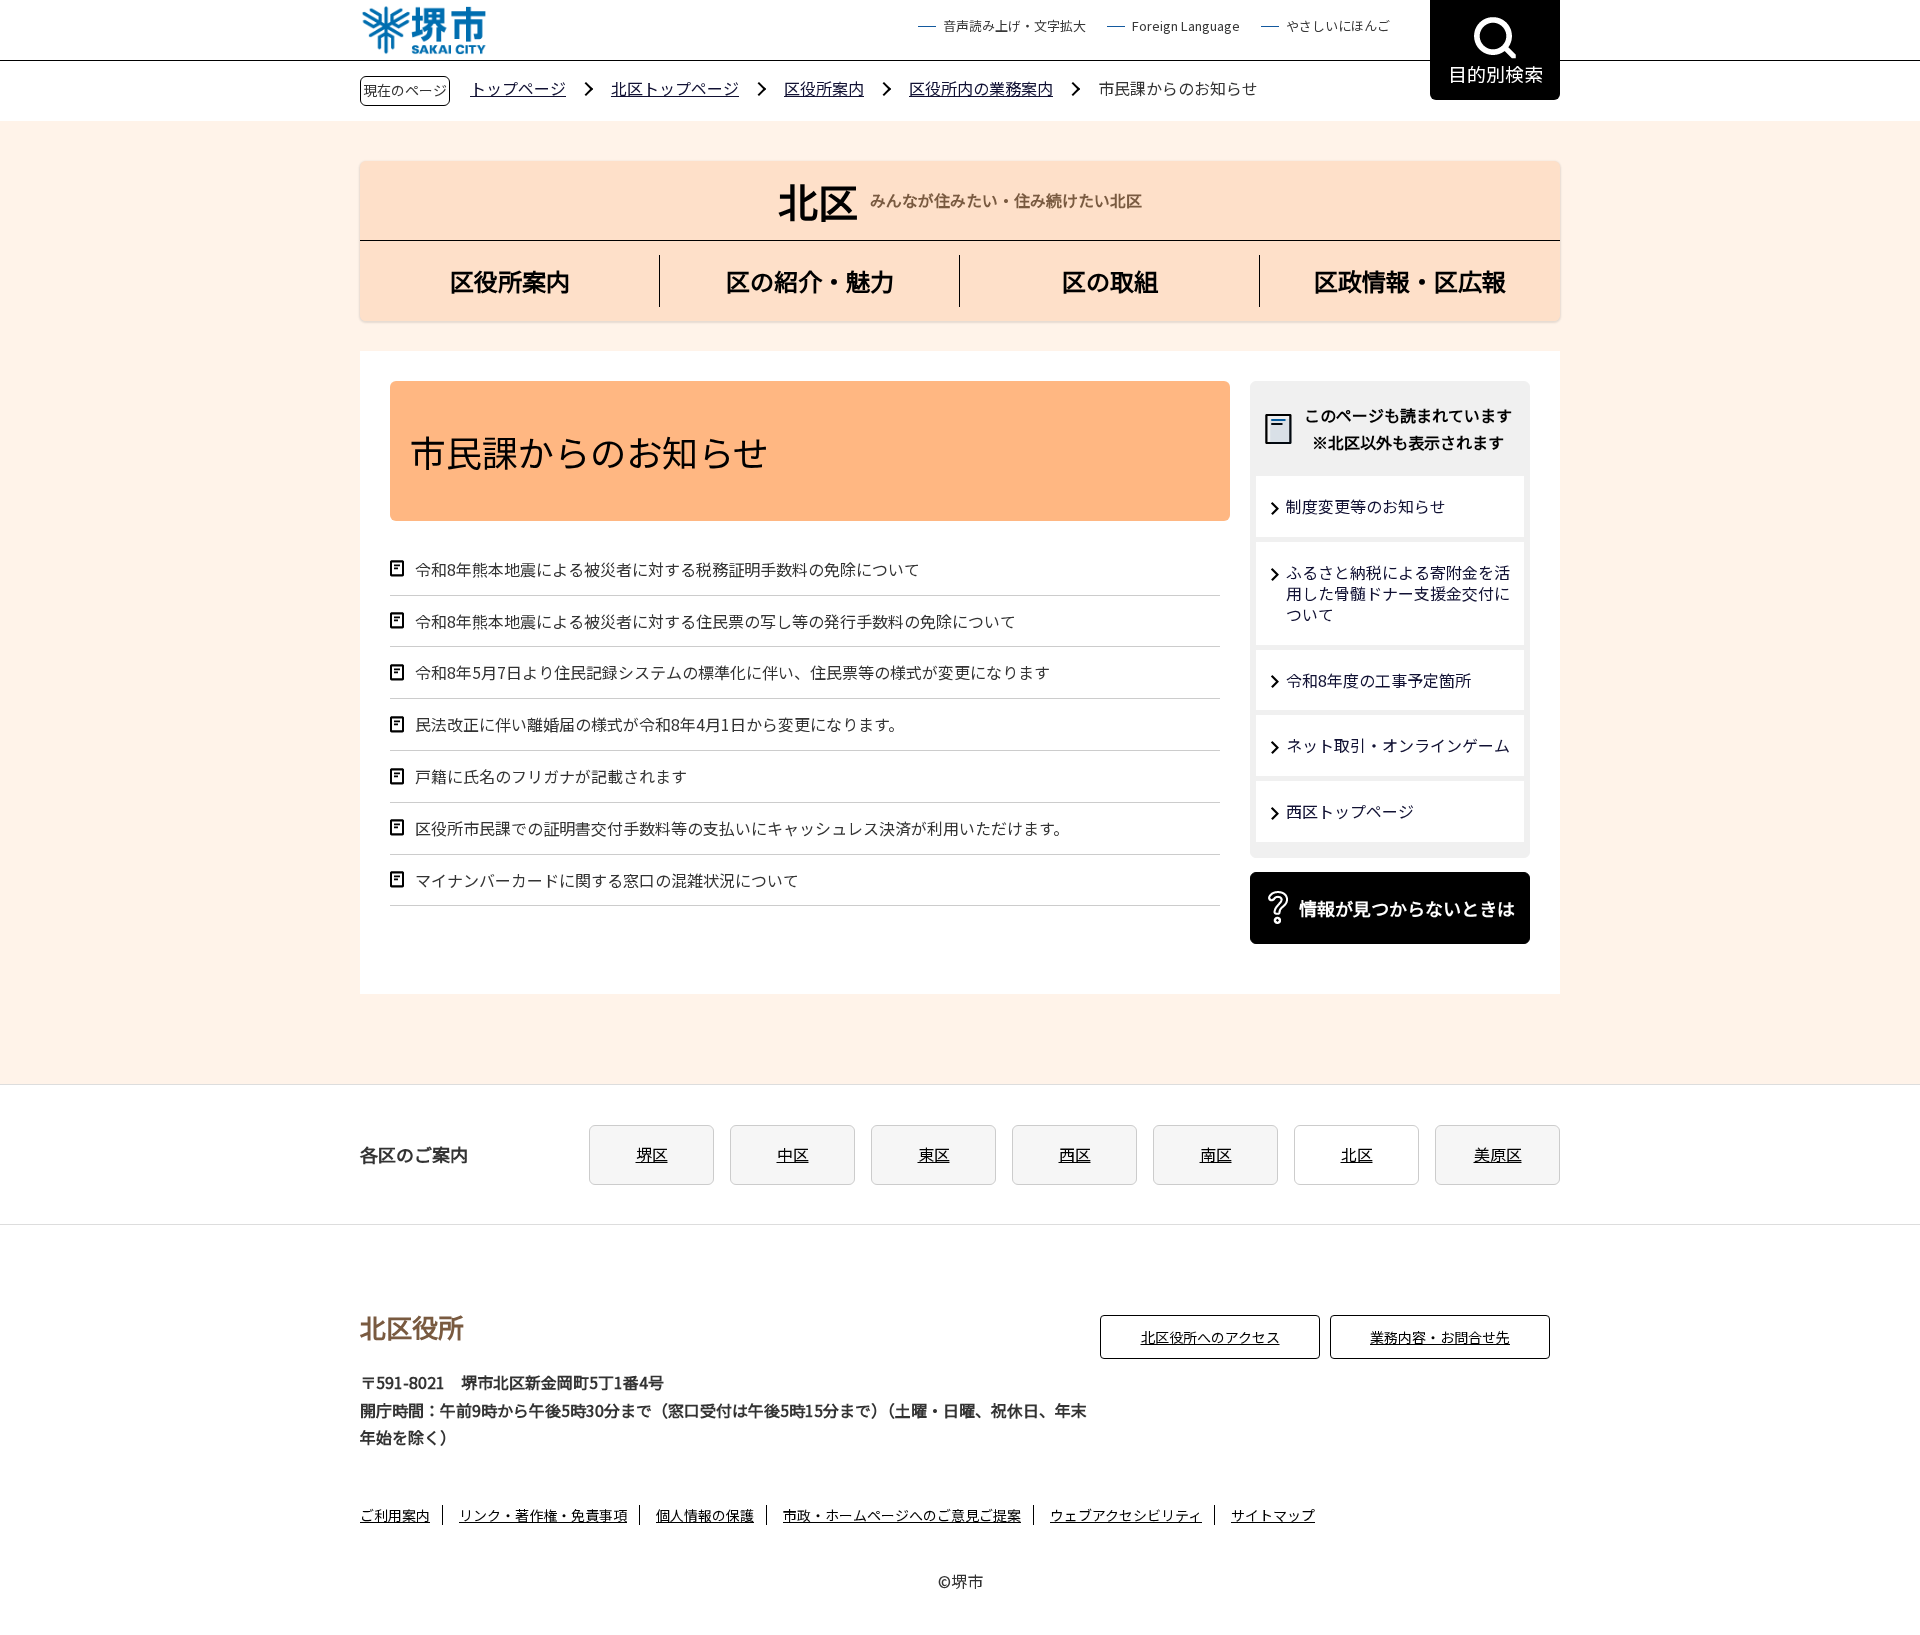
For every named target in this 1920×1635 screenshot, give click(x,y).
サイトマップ (1273, 1515)
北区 (1357, 1154)
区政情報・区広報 (1410, 280)
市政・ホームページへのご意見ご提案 (902, 1515)
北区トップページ (675, 88)
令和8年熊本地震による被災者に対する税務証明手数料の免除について (667, 569)
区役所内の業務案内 (981, 88)
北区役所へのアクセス (1210, 1337)
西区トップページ (1350, 811)
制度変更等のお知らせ (1366, 506)
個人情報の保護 (705, 1515)
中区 (793, 1154)
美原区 (1498, 1154)
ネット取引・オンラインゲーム (1398, 745)
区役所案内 (824, 88)
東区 (934, 1154)
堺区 (652, 1154)
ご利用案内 (395, 1515)
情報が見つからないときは (1407, 908)
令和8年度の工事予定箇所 (1378, 680)
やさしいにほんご (1338, 25)
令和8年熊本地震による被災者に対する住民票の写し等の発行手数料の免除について (715, 621)
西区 (1075, 1154)
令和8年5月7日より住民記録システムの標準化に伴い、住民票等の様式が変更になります (732, 672)
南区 (1216, 1154)
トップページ (518, 88)
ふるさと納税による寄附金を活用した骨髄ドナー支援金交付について (1398, 593)
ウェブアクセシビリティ (1126, 1515)
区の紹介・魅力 (810, 280)
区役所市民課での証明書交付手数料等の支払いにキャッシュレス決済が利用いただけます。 (742, 828)
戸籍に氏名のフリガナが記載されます (551, 776)
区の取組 (1110, 280)
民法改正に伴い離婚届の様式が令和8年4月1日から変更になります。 (659, 724)
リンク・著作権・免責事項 (543, 1515)
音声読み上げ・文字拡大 (1014, 25)
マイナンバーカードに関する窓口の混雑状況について (607, 880)
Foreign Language (1186, 25)
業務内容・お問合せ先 (1440, 1337)
